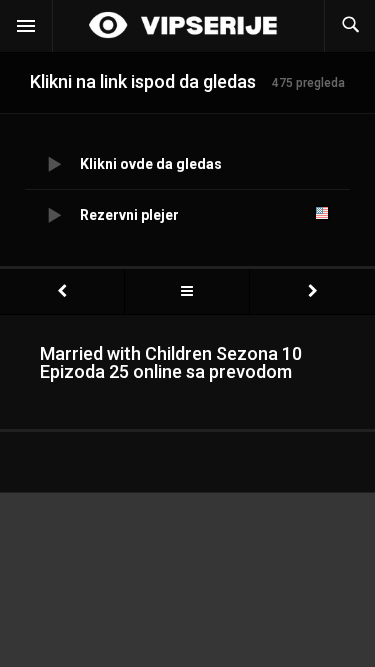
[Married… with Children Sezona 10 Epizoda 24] (62, 291)
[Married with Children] (187, 291)
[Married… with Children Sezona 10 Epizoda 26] (312, 291)
